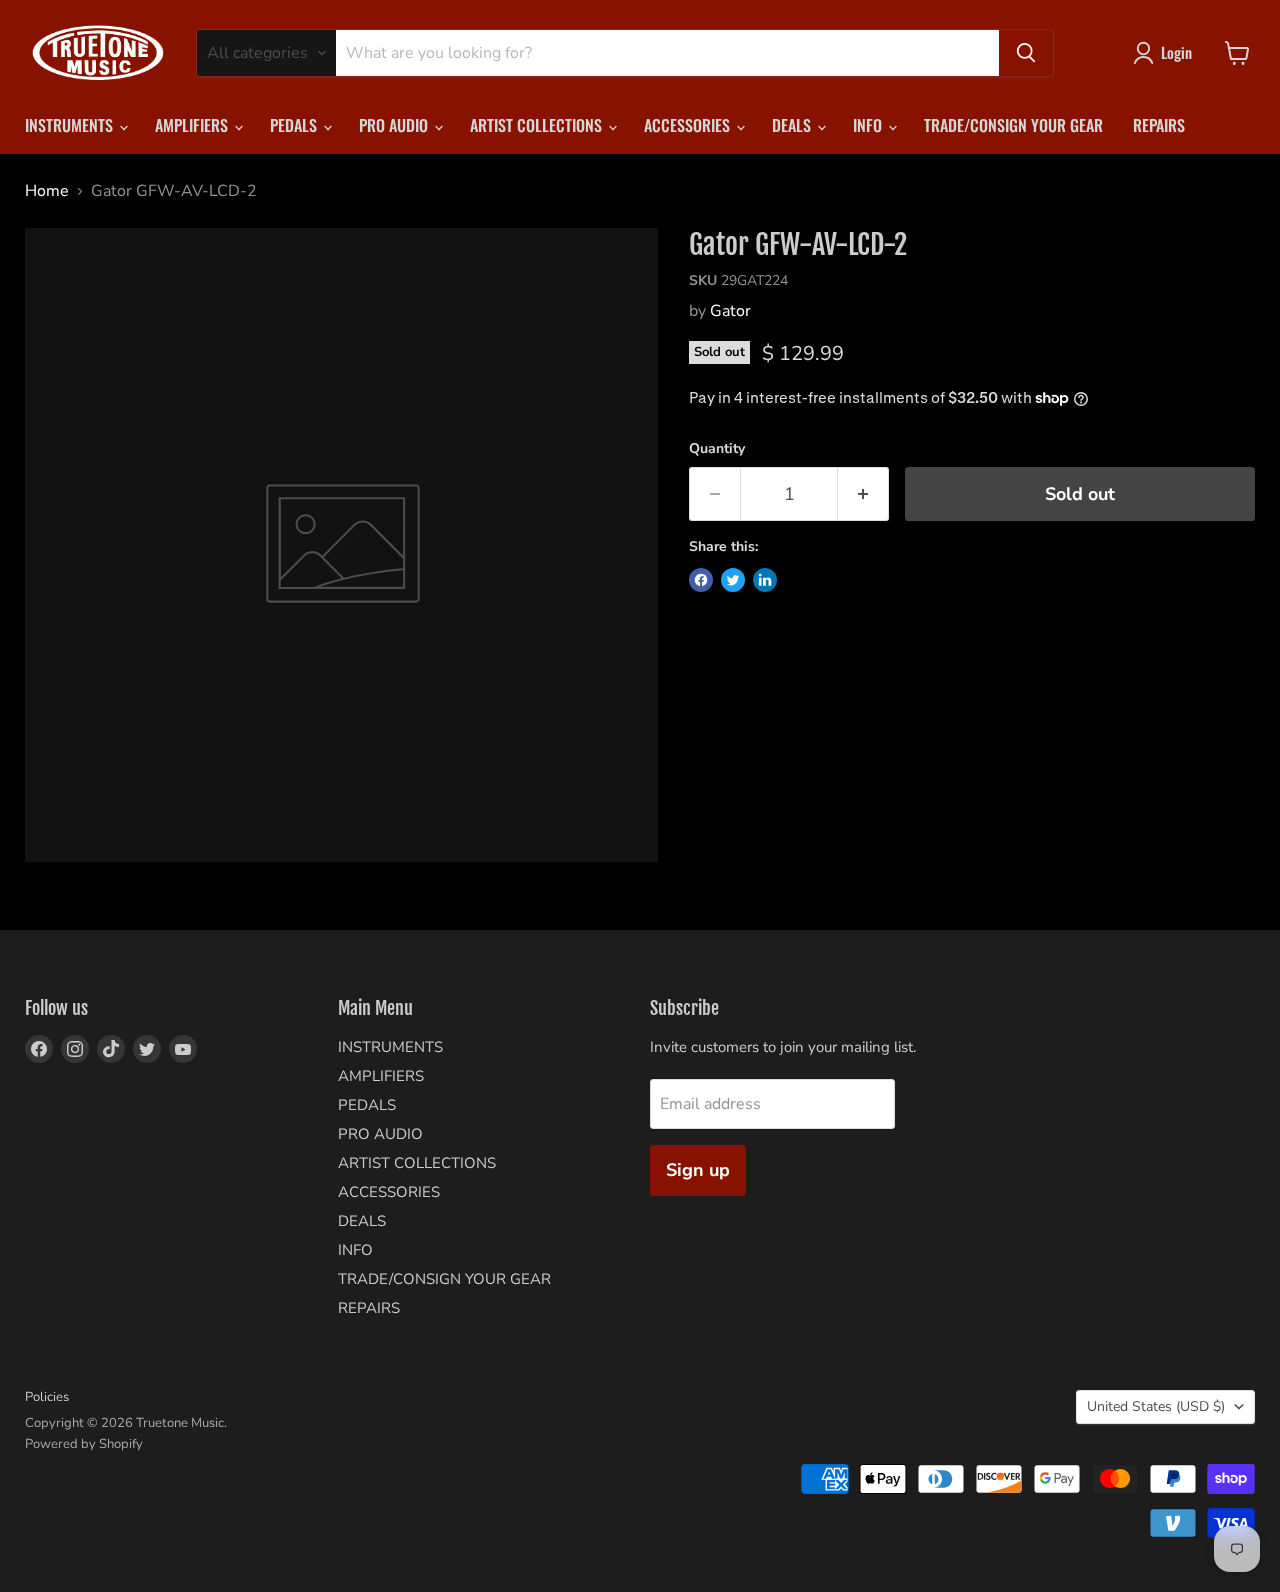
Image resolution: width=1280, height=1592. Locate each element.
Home (47, 191)
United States (1156, 1406)
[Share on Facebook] (701, 580)
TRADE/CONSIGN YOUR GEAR (1013, 125)
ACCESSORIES (689, 125)
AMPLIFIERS (193, 125)
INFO (869, 125)
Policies (47, 1397)
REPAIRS (1159, 125)
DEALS (793, 125)
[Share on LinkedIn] (765, 580)
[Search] (1026, 53)
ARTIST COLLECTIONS (538, 125)
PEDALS (295, 125)
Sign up (698, 1170)
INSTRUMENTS (71, 125)
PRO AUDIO (395, 125)
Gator (730, 311)
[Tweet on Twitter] (733, 580)
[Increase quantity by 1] (863, 494)
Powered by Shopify (84, 1444)
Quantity (717, 449)
